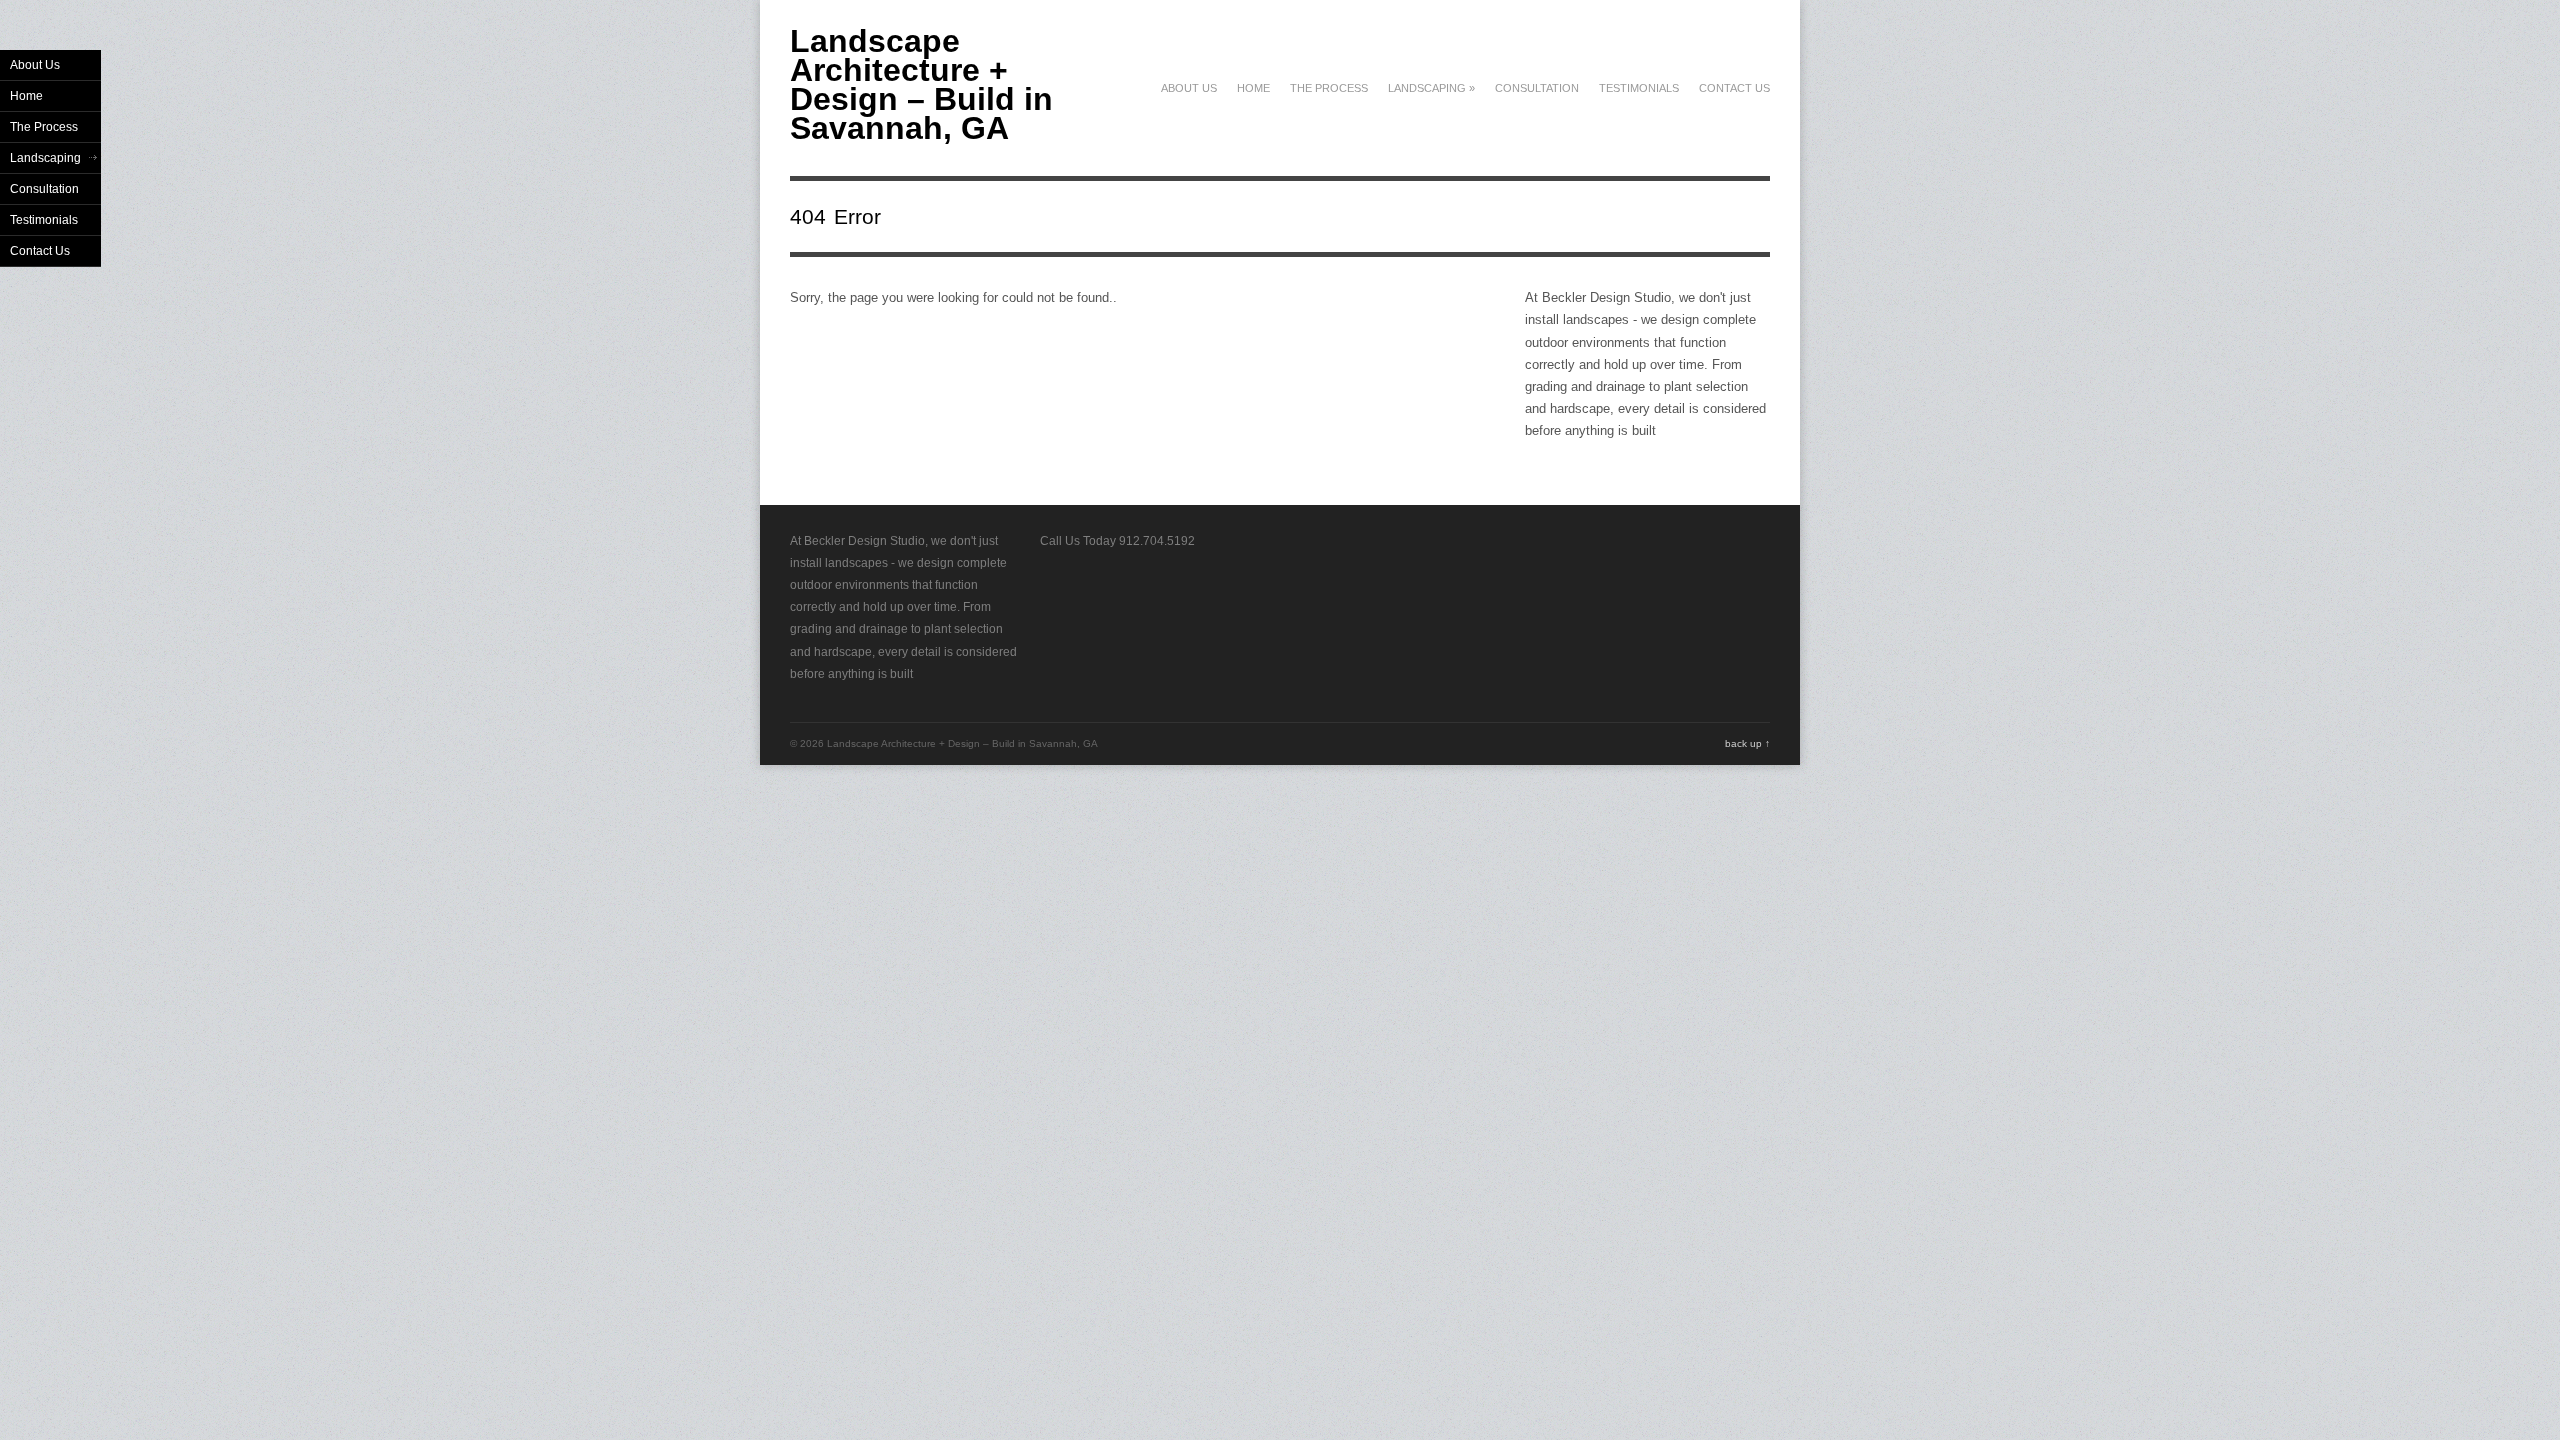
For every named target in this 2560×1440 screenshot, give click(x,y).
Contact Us (1734, 88)
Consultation (1537, 88)
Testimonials (1639, 88)
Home (1253, 88)
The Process (1329, 88)
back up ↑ (1747, 743)
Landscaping (1431, 88)
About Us (1189, 88)
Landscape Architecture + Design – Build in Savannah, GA (921, 84)
